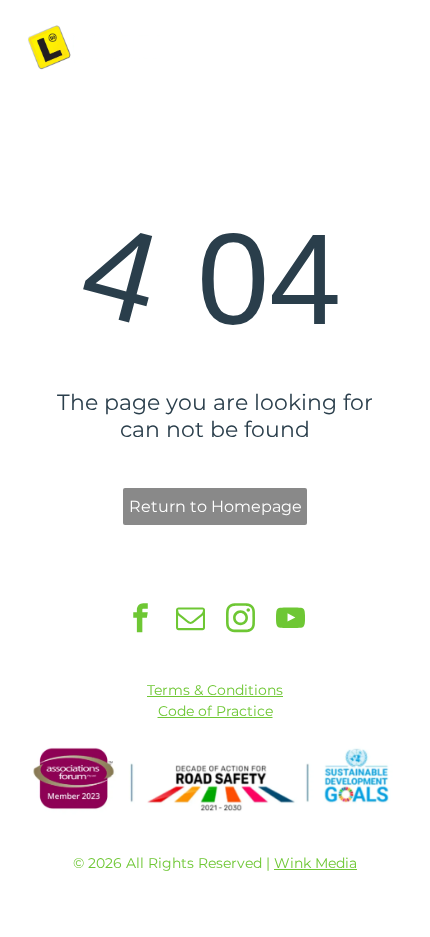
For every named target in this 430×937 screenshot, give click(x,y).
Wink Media (315, 863)
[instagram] (240, 620)
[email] (190, 620)
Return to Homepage (215, 506)
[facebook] (140, 620)
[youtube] (290, 620)
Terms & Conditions (215, 690)
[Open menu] (390, 47)
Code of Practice (215, 711)
